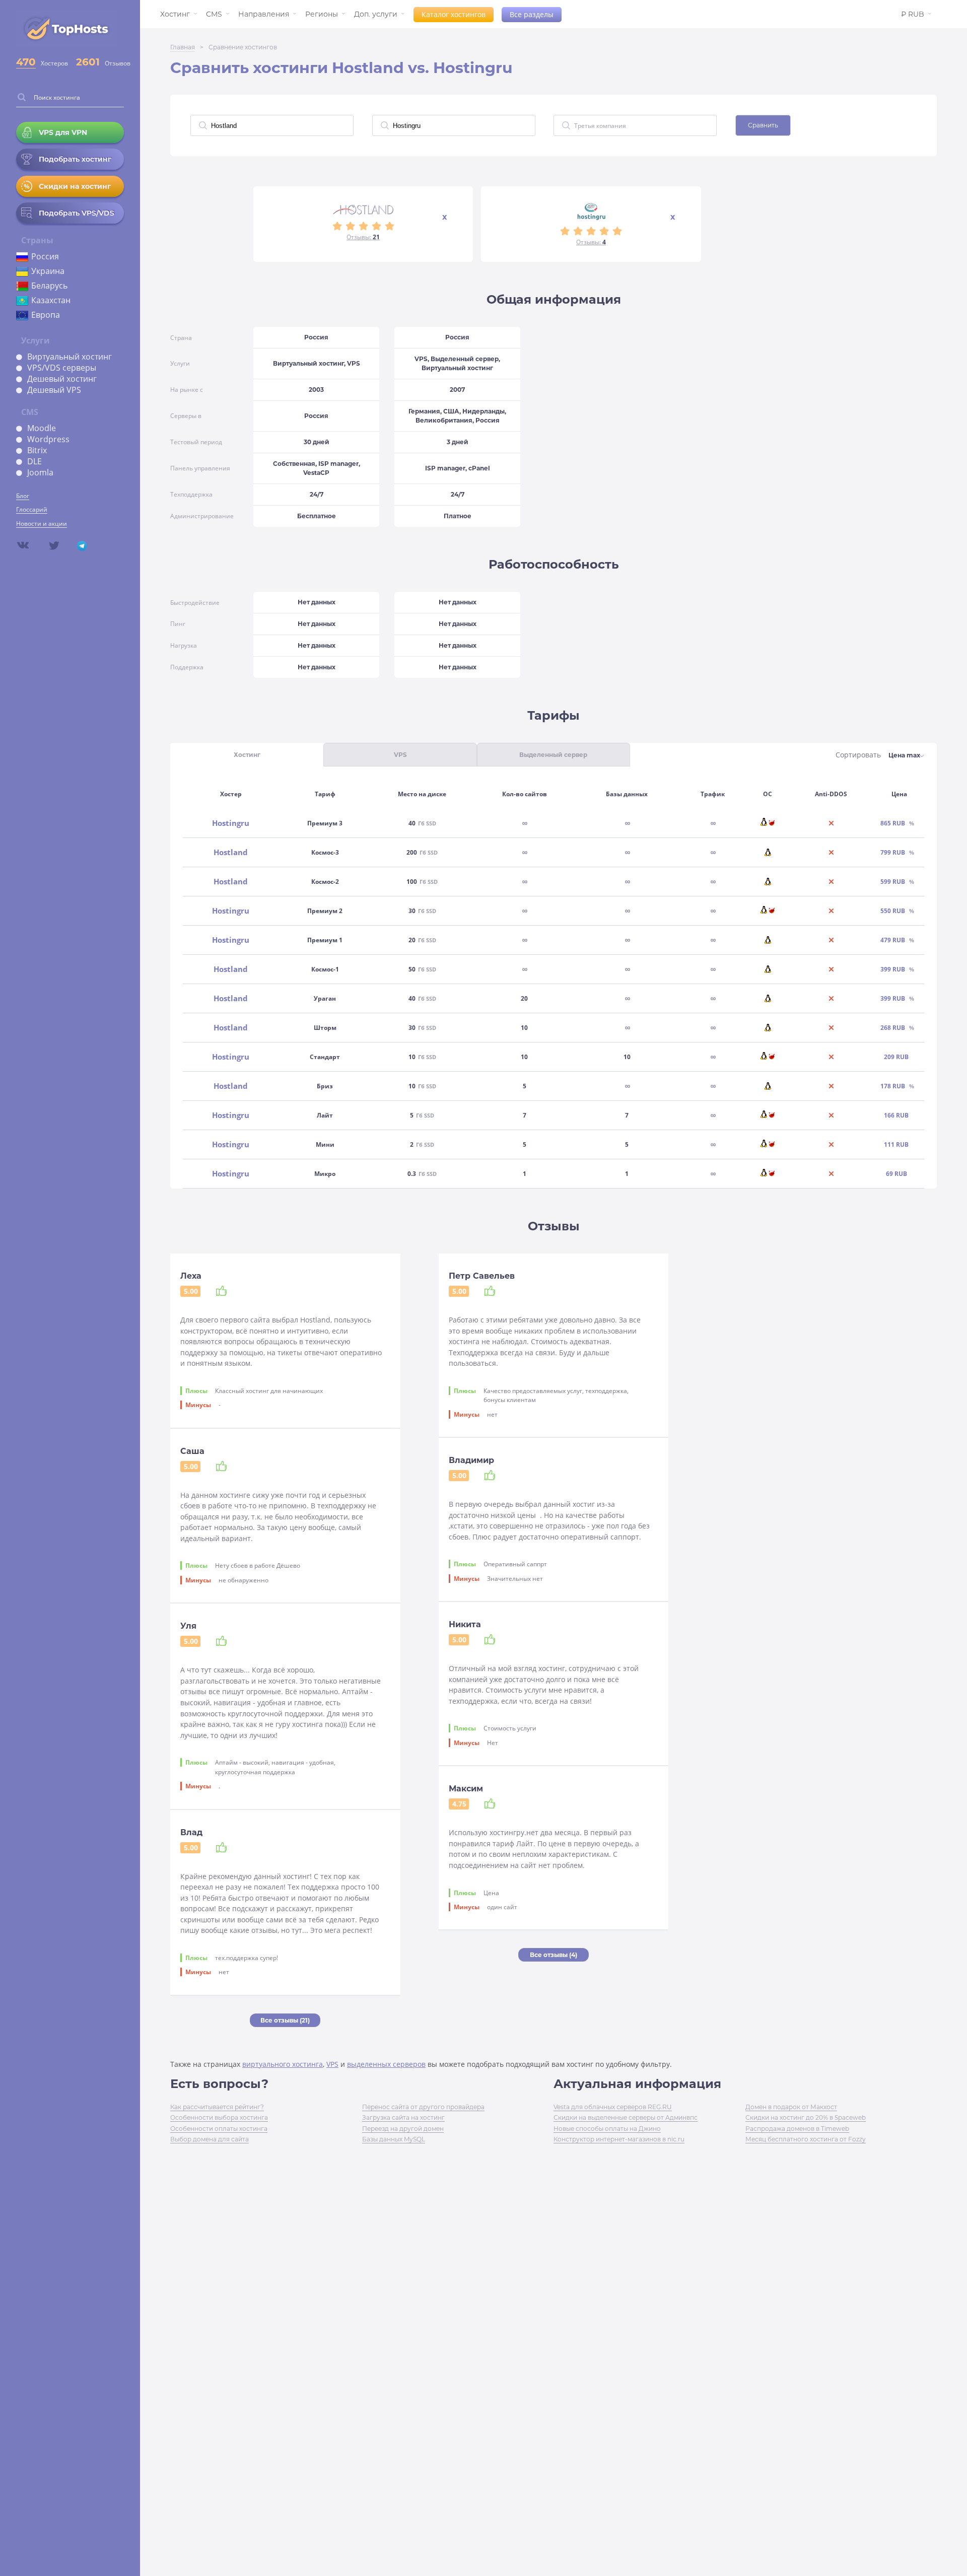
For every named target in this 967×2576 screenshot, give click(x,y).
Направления (264, 14)
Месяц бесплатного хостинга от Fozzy (806, 2139)
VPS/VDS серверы (62, 368)
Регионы (322, 14)
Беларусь (49, 286)
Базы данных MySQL (394, 2139)
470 (26, 62)
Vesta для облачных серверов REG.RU (613, 2107)
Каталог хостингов (454, 14)
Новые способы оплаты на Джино (607, 2129)
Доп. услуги (376, 14)
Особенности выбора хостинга (219, 2117)
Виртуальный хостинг (70, 357)
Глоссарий (32, 509)
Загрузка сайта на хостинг (403, 2117)
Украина (48, 271)
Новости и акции (42, 524)
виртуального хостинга (283, 2064)
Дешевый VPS (54, 390)
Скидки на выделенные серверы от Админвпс (626, 2117)
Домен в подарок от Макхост (791, 2107)
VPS (332, 2064)
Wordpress (48, 439)
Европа (46, 315)
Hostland (231, 852)
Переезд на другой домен (403, 2129)
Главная (183, 47)
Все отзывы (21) (285, 2020)
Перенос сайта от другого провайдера (423, 2107)
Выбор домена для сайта (210, 2139)
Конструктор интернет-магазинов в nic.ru (619, 2139)
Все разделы (532, 14)
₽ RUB (913, 14)
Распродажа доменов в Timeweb (797, 2129)
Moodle (42, 428)
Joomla (40, 472)
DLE (34, 461)
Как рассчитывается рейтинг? (217, 2107)
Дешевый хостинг (62, 379)
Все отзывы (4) (554, 1955)
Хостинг (175, 14)
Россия (45, 256)
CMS (214, 14)
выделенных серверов (386, 2064)
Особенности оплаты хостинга (219, 2129)
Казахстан (51, 300)
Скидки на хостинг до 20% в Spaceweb (806, 2117)
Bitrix (37, 450)
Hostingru (231, 823)
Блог (23, 496)
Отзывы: (363, 237)
